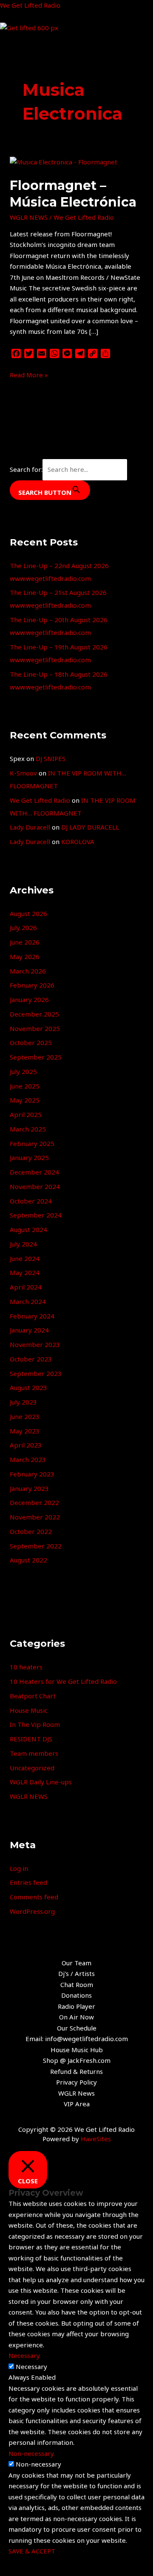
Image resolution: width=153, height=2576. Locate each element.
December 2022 (34, 1502)
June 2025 (25, 1086)
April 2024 (26, 1287)
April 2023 (26, 1445)
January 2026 (29, 999)
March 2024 (28, 1301)
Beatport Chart (33, 1696)
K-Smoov (23, 773)
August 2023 (28, 1387)
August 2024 (28, 1229)
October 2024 (31, 1201)
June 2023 (25, 1416)
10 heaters (26, 1667)
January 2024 (29, 1330)
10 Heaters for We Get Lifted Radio (63, 1681)
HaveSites (96, 2139)
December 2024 (34, 1172)
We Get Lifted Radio (30, 5)
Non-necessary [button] (31, 2453)
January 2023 (29, 1488)
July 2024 (23, 1244)
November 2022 (35, 1517)
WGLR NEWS (29, 217)
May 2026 (25, 956)
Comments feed (34, 1897)
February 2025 (32, 1143)
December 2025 (34, 1014)
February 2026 (32, 985)
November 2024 (35, 1186)
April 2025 (26, 1114)
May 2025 (25, 1100)
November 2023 (35, 1344)
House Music (29, 1710)
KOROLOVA (78, 841)
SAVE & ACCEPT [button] (32, 2551)
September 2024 (36, 1215)
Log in (19, 1868)
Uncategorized (32, 1768)
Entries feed (28, 1882)
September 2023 (36, 1373)
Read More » (29, 374)
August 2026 (28, 913)
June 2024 (25, 1258)
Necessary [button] (24, 2355)
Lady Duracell (30, 827)
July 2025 (23, 1071)
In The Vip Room (35, 1724)
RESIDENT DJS (31, 1739)
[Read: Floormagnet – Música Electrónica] (64, 161)
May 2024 (25, 1272)
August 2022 (28, 1560)
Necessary (31, 2366)
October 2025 (31, 1042)
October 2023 (31, 1359)
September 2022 (36, 1546)
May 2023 (25, 1431)
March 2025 (28, 1129)
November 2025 (35, 1028)
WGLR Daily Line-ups (41, 1782)
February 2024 (32, 1316)
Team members (34, 1753)
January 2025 (29, 1157)
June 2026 (25, 942)
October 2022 (31, 1531)
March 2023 (28, 1459)
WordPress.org (32, 1911)
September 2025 (36, 1057)
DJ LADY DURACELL (90, 827)
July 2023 (23, 1402)
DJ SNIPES (51, 758)
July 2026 (23, 928)
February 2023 (32, 1474)
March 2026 (28, 971)
